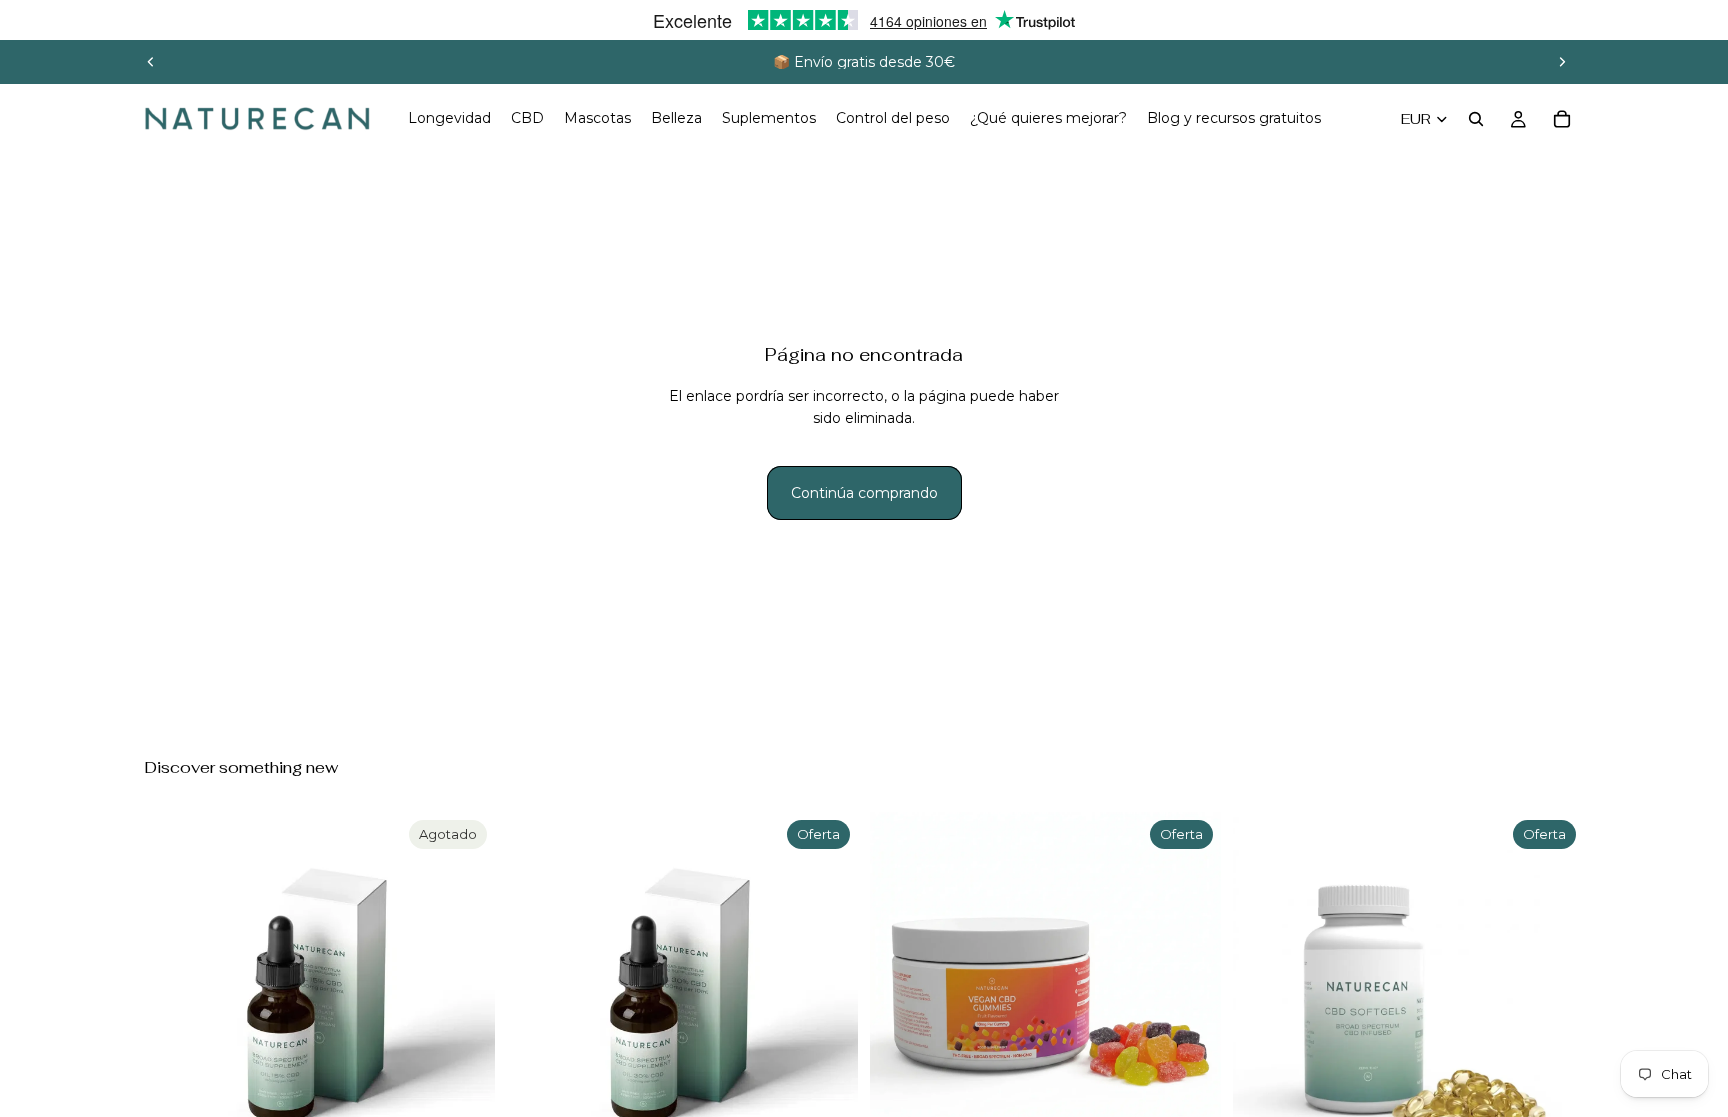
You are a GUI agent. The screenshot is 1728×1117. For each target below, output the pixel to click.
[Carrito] (1562, 119)
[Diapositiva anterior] (151, 62)
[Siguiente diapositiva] (1562, 62)
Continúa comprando (864, 493)
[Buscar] (1476, 119)
